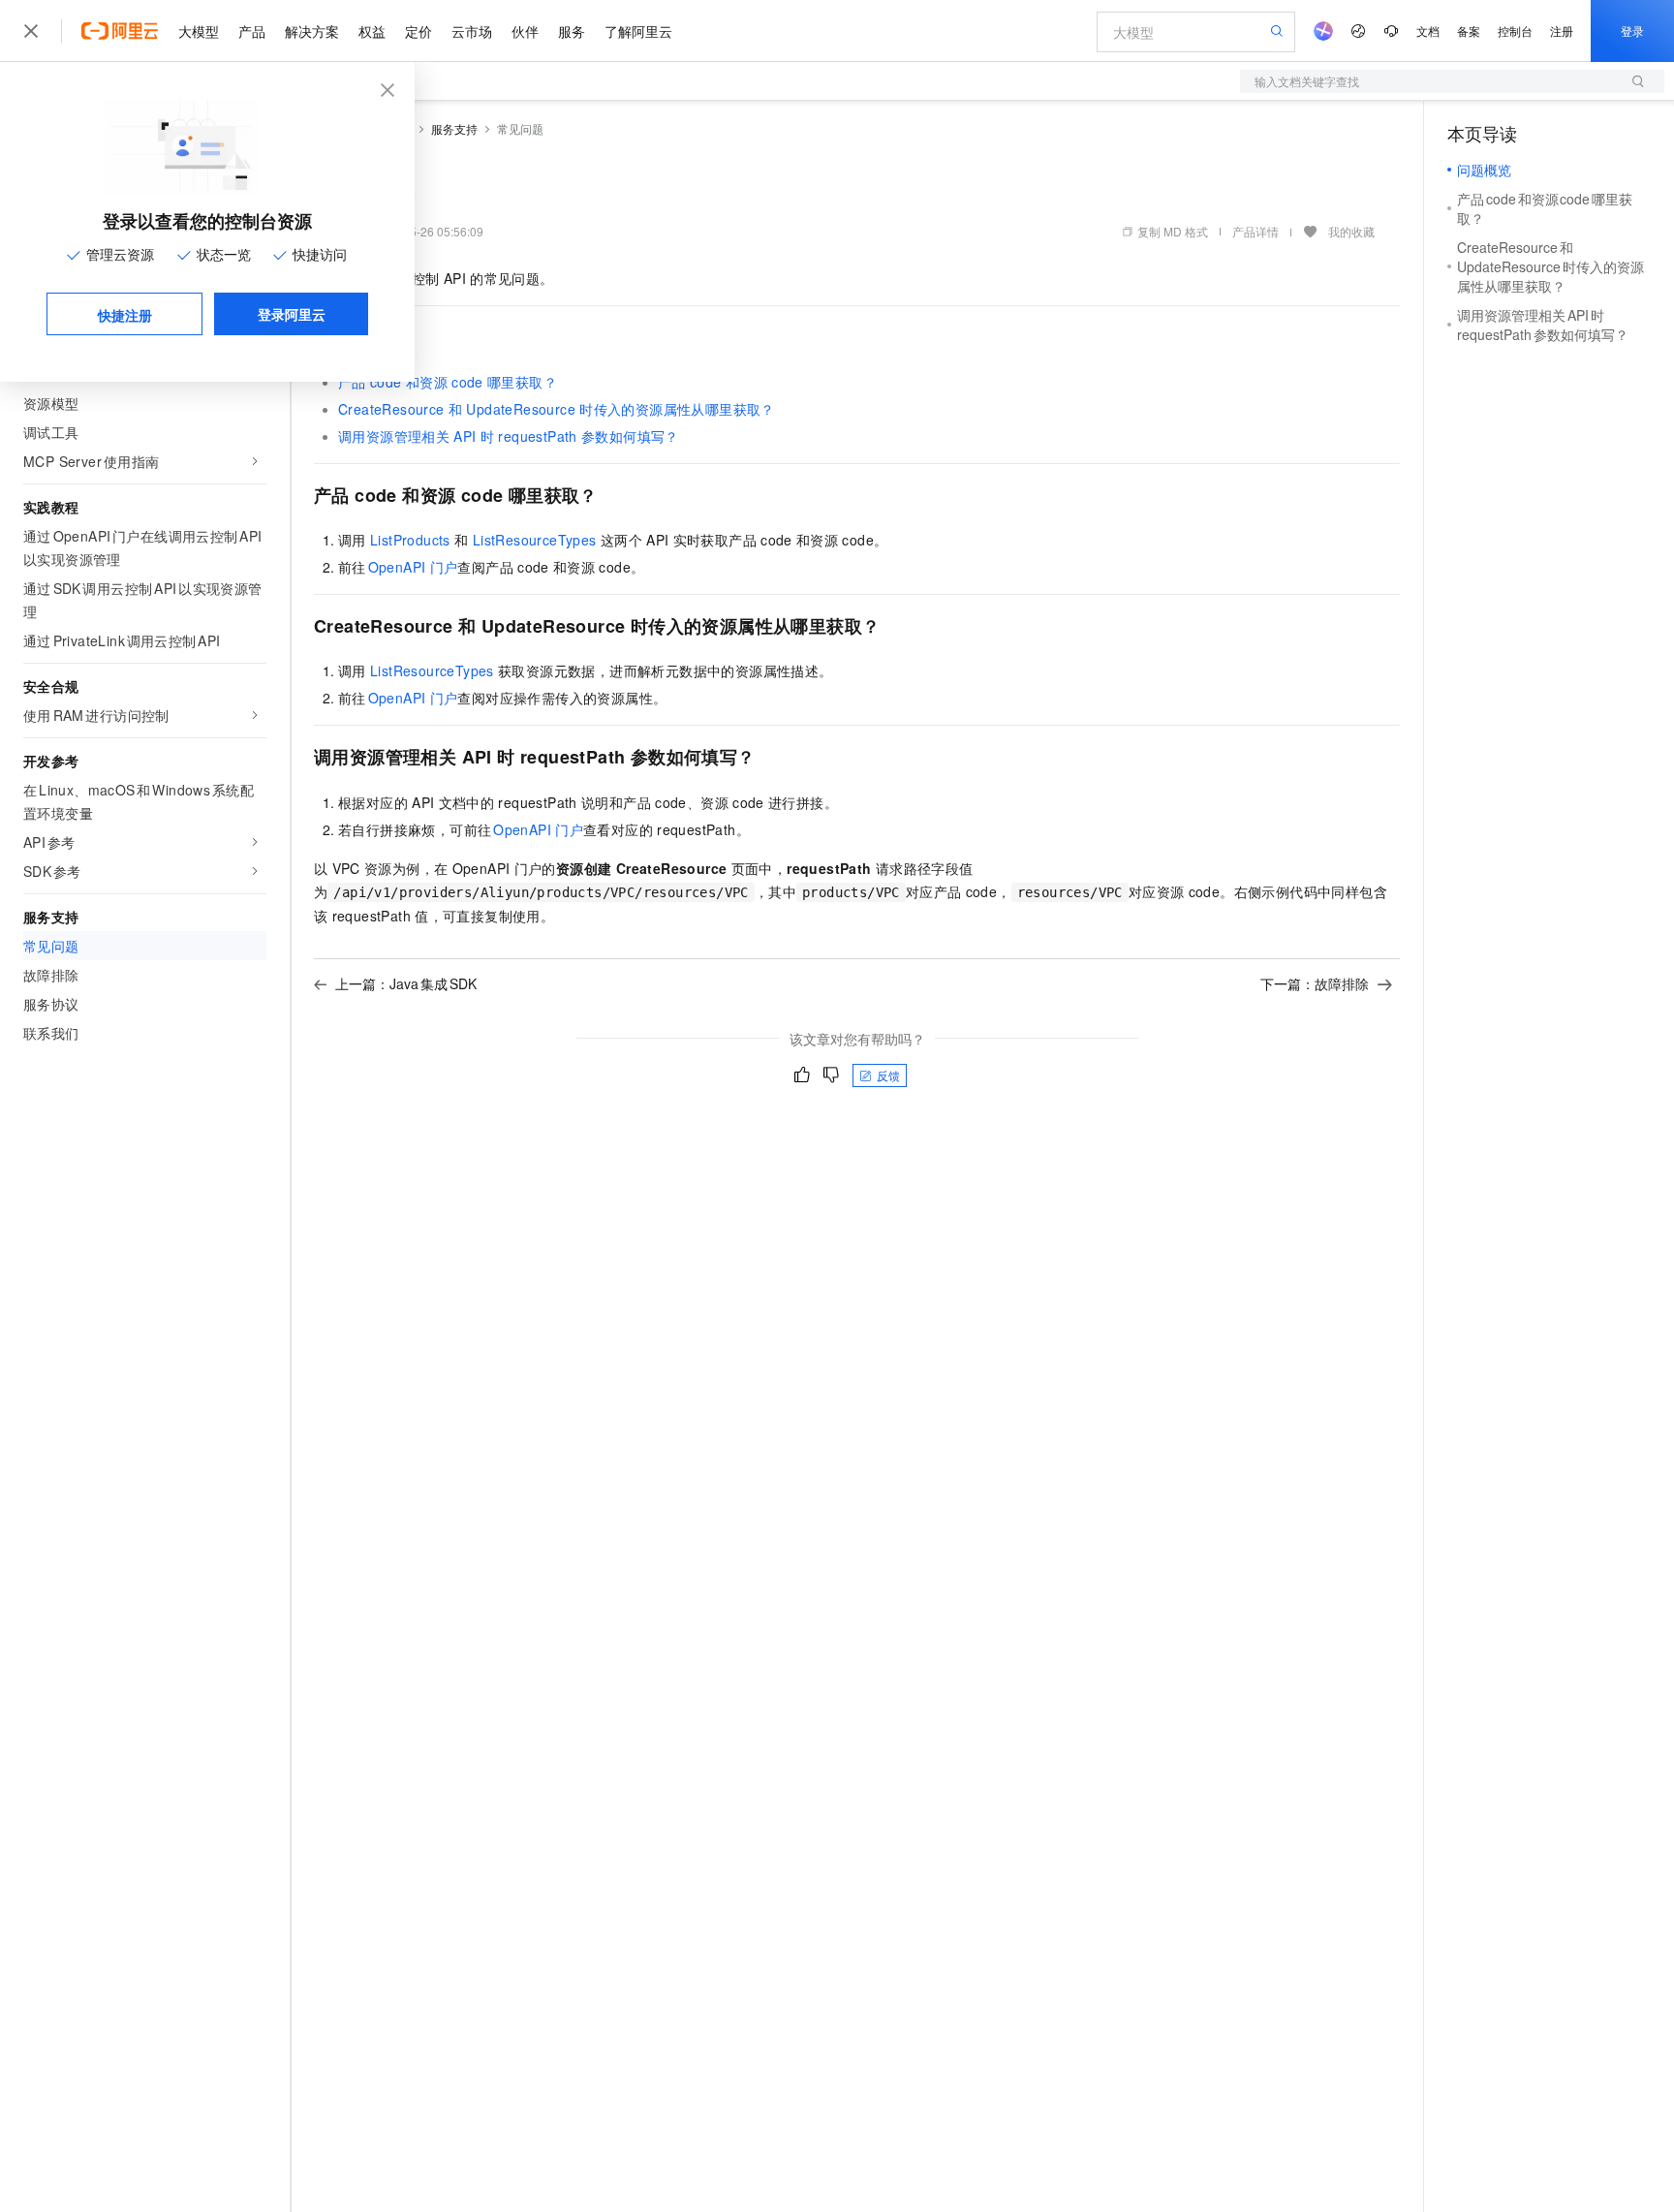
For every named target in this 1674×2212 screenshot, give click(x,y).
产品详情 (1255, 231)
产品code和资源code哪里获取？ (448, 382)
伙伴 (525, 31)
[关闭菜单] (31, 31)
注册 (1562, 31)
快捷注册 (125, 315)
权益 (372, 31)
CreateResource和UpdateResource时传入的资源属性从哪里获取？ (557, 409)
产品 (252, 31)
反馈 (888, 1075)
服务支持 (454, 128)
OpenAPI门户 (413, 567)
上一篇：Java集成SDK (406, 983)
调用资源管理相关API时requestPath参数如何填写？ (509, 436)
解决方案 (312, 31)
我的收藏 (1351, 231)
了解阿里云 (638, 31)
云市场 (472, 31)
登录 (1632, 31)
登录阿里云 (292, 314)
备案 (1469, 31)
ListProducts (412, 540)
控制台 (1515, 31)
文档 (1428, 31)
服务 (572, 31)
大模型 (199, 31)
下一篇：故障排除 (1315, 983)
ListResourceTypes (535, 540)
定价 (418, 31)
